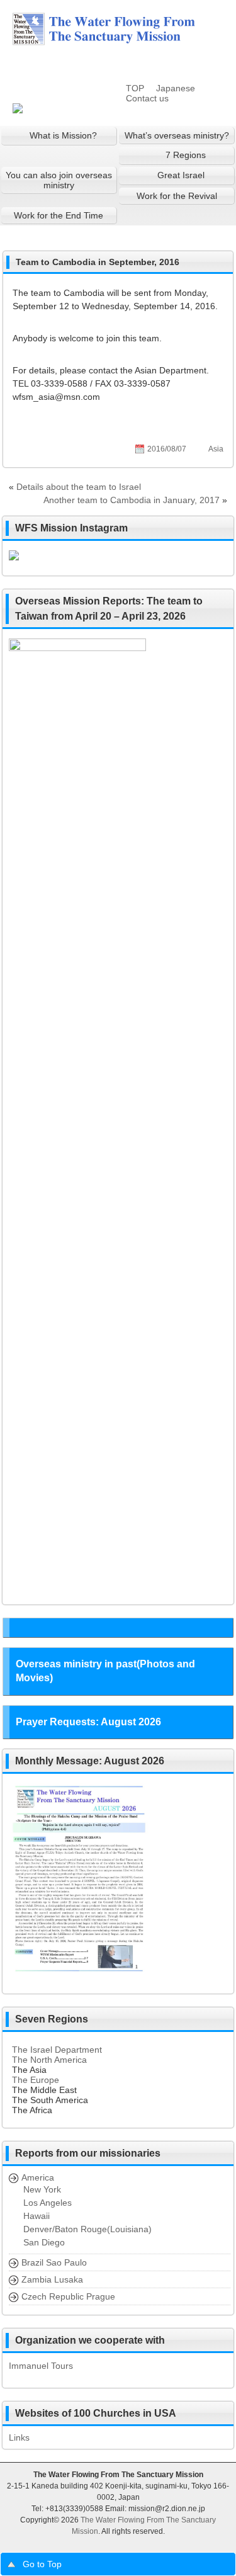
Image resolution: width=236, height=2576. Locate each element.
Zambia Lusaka (52, 2279)
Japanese (176, 88)
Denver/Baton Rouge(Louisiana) (87, 2229)
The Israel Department (57, 2050)
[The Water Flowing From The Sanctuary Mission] (120, 40)
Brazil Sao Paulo (54, 2262)
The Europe (36, 2080)
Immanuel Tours (41, 2366)
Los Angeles (48, 2203)
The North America (49, 2060)
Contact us (147, 98)
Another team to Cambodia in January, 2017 (132, 500)
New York (42, 2189)
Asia (216, 449)
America (38, 2177)
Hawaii (37, 2216)
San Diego (44, 2242)
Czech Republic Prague (68, 2296)
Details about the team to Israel (79, 487)
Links (19, 2437)
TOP (135, 88)
